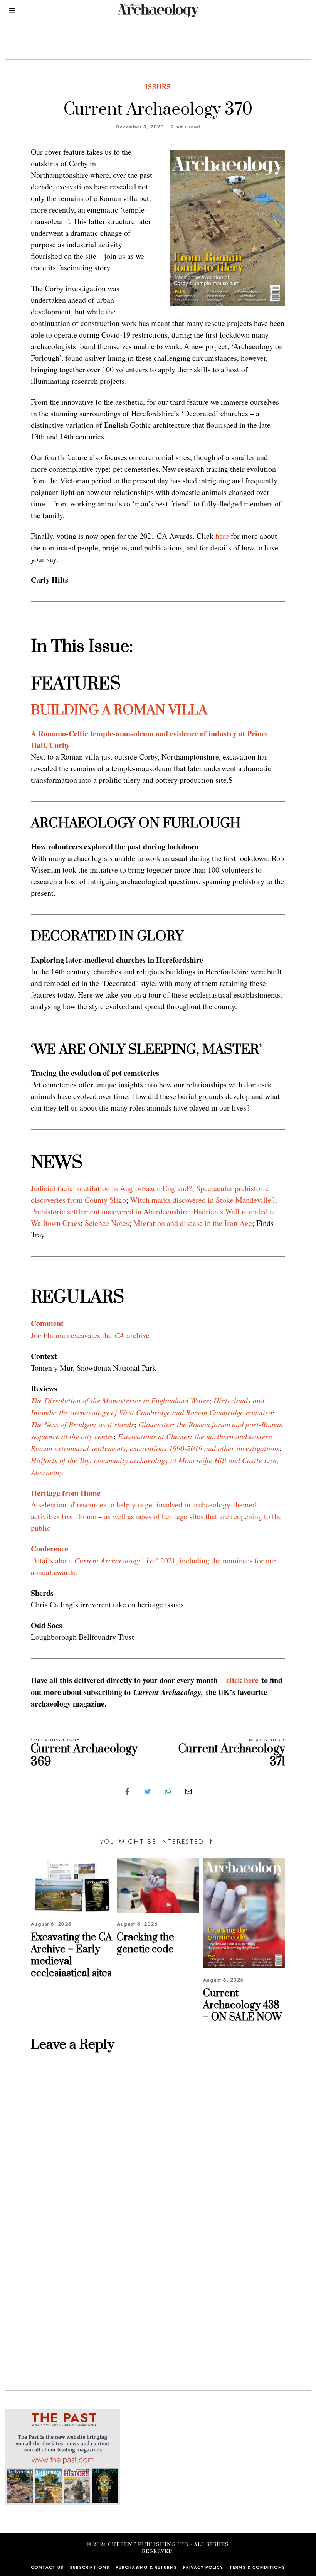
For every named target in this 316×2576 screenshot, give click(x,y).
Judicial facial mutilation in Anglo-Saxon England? (111, 1188)
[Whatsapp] (168, 1791)
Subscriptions (90, 2567)
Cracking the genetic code (145, 1943)
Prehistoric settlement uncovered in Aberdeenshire (110, 1211)
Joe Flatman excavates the (73, 1335)
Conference (50, 1549)
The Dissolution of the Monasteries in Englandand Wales (120, 1400)
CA (119, 1335)
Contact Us (47, 2567)
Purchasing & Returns (146, 2567)
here (222, 536)
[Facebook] (127, 1791)
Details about (53, 1561)
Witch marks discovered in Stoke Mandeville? (203, 1200)
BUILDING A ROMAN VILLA (119, 711)
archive (137, 1335)
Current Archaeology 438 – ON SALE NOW (243, 2005)
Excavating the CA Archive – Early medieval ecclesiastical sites (71, 1956)
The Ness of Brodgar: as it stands (82, 1424)
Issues (158, 87)
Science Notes (107, 1223)
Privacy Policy (203, 2567)
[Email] (188, 1791)
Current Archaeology (107, 1560)
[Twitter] (148, 1791)
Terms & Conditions (257, 2567)
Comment (47, 1323)
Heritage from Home (66, 1493)
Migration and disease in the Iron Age (193, 1223)
